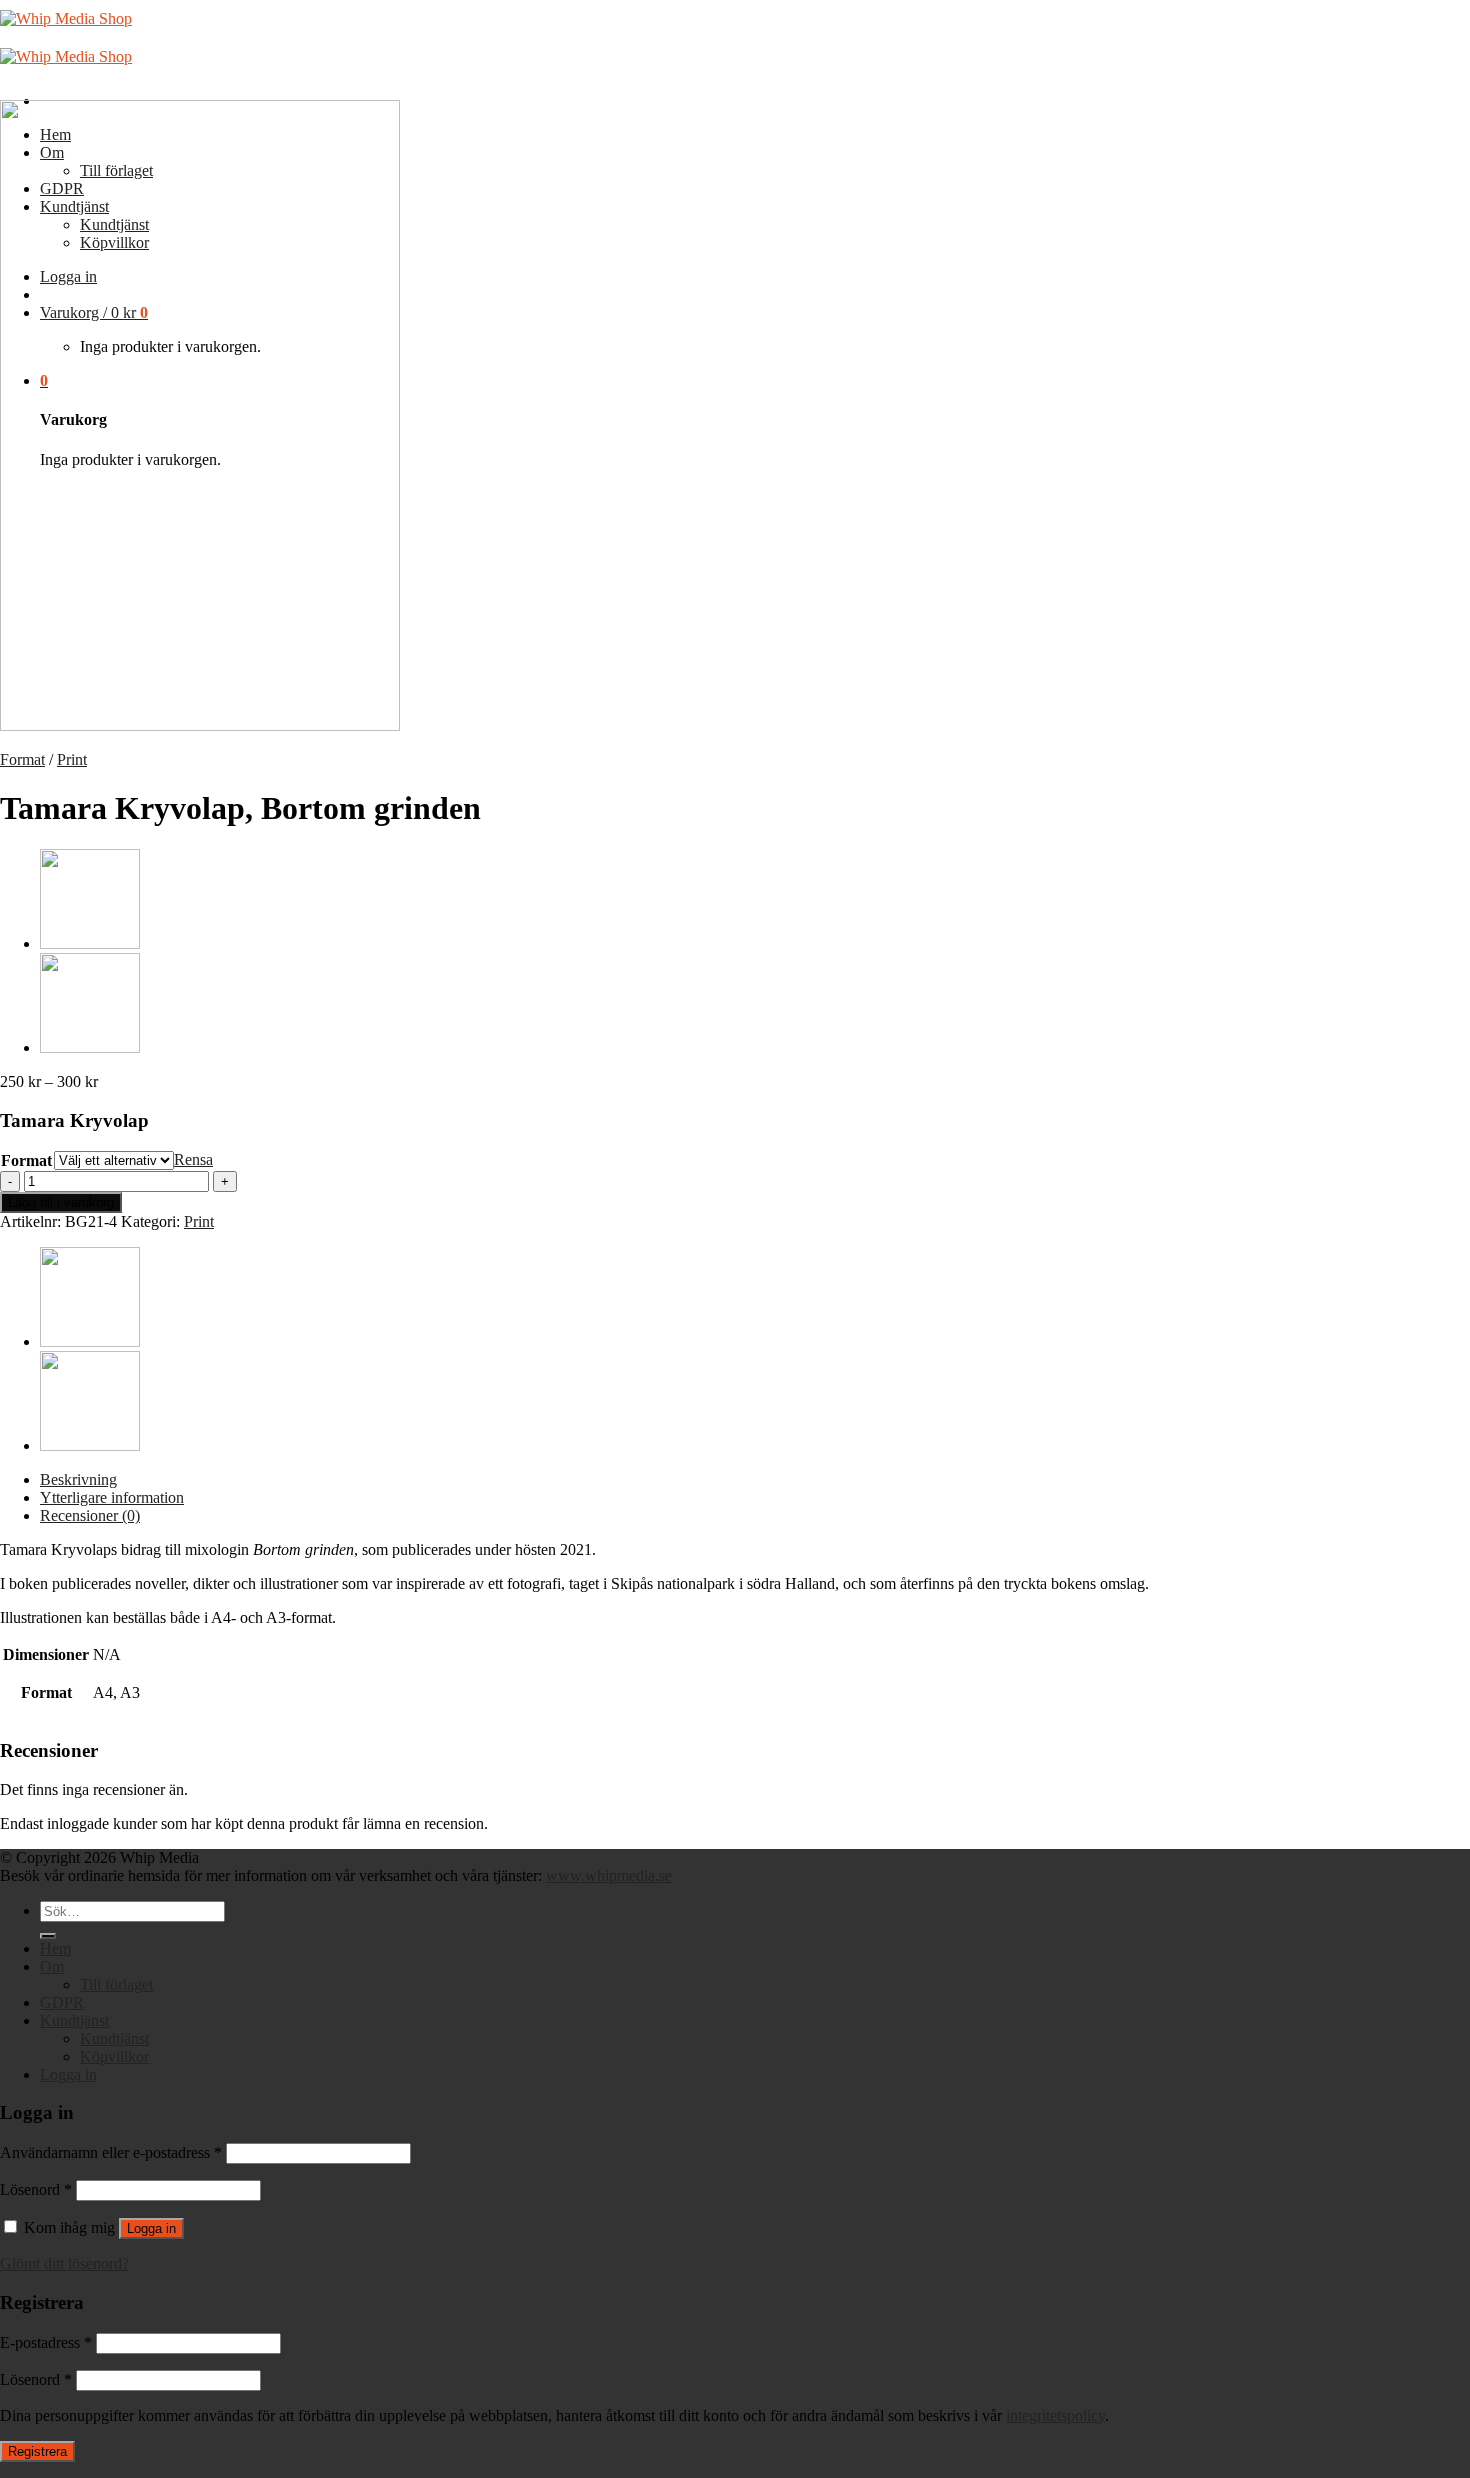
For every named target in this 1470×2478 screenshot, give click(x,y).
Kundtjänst (74, 2020)
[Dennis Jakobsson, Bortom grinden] (90, 943)
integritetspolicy (1055, 2415)
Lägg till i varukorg (61, 1202)
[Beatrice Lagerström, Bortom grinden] (90, 1047)
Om (52, 1966)
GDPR (62, 2002)
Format (22, 759)
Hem (55, 1948)
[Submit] (48, 1936)
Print (72, 759)
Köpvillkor (114, 2056)
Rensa (193, 1159)
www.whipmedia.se (609, 1875)
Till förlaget (116, 1984)
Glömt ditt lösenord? (64, 2263)
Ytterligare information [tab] (112, 1497)
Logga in (151, 2228)
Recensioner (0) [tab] (90, 1515)
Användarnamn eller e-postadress (111, 2152)
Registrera (37, 2451)
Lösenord (36, 2189)
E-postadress (46, 2342)
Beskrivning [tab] (78, 1479)
